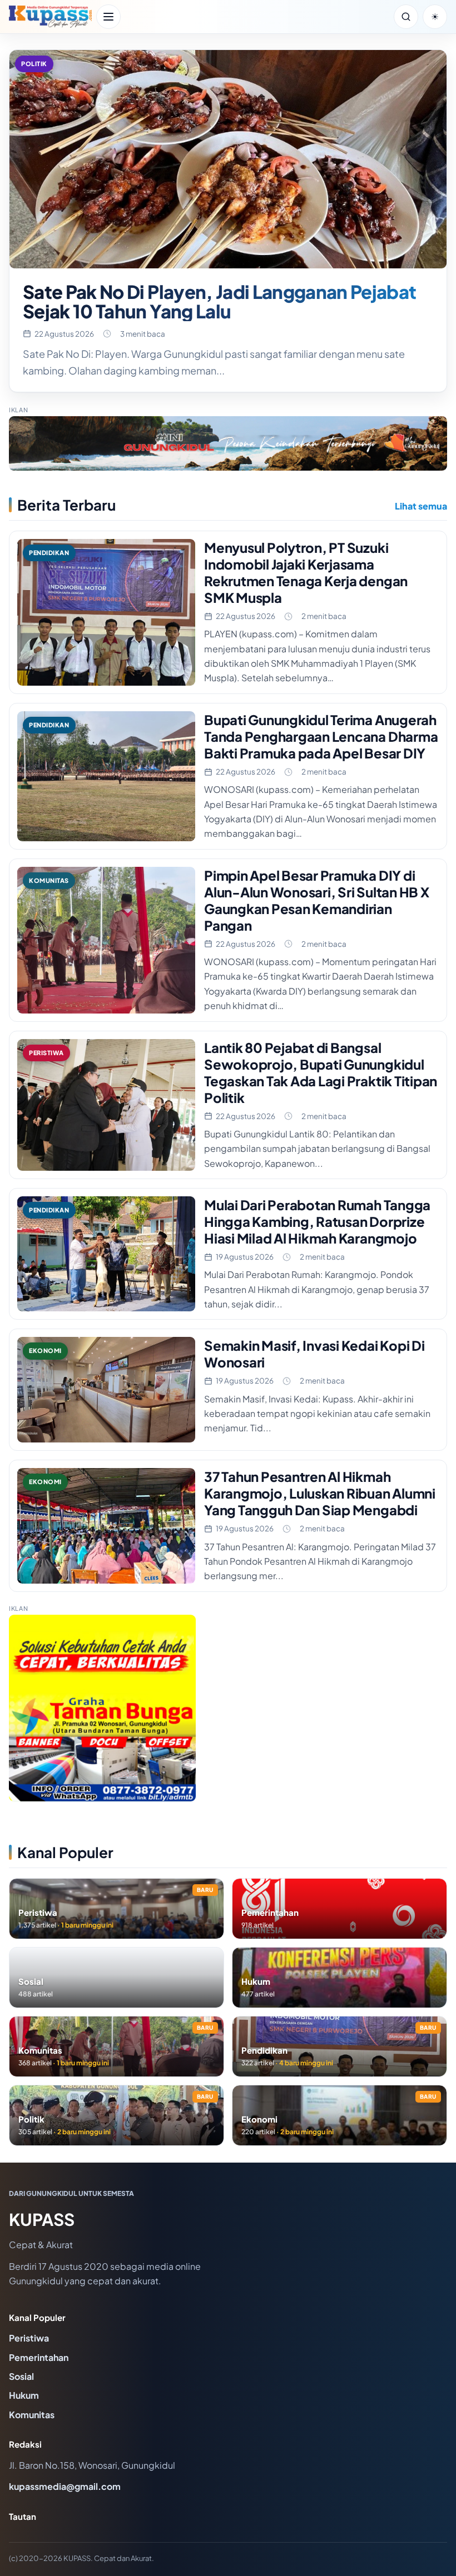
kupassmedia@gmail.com (65, 2486)
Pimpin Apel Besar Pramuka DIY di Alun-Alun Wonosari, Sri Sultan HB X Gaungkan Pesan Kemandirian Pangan (317, 900)
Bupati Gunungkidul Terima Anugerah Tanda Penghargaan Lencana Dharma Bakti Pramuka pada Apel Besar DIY (321, 736)
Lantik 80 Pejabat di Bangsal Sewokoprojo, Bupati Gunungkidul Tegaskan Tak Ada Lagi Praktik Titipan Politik (321, 1072)
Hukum (24, 2395)
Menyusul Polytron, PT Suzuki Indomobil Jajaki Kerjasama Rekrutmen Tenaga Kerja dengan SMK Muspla (306, 572)
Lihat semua (421, 506)
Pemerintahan (39, 2357)
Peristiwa (29, 2338)
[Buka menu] (108, 17)
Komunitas (32, 2415)
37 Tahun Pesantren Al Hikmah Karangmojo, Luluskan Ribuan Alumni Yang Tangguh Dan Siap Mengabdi (320, 1493)
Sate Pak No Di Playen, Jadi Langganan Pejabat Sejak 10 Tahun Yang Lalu (219, 301)
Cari (406, 17)
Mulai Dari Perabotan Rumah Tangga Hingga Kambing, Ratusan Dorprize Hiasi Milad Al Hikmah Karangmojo (317, 1221)
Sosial (21, 2376)
